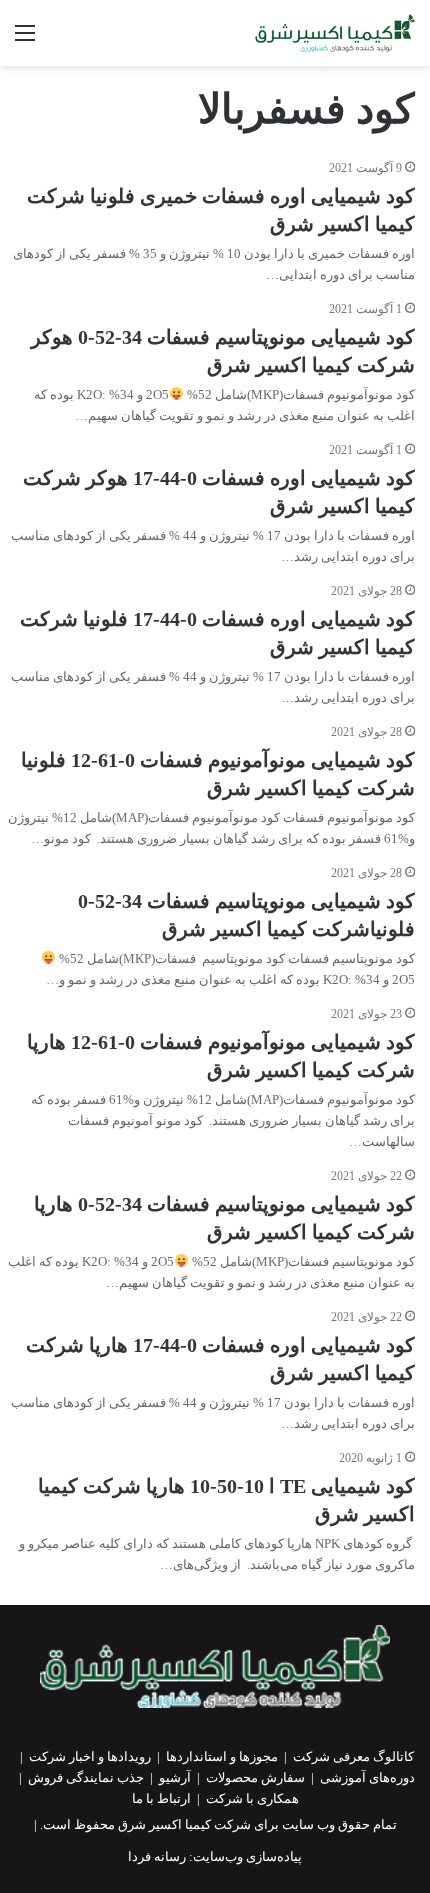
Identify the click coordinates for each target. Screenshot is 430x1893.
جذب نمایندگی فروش (86, 1777)
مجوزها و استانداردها (222, 1756)
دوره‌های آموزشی (367, 1777)
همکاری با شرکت (252, 1798)
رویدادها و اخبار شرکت (90, 1756)
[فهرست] (25, 40)
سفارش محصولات (255, 1777)
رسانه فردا (157, 1856)
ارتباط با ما (161, 1798)
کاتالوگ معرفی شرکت (353, 1756)
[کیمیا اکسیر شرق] (335, 33)
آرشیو (175, 1777)
